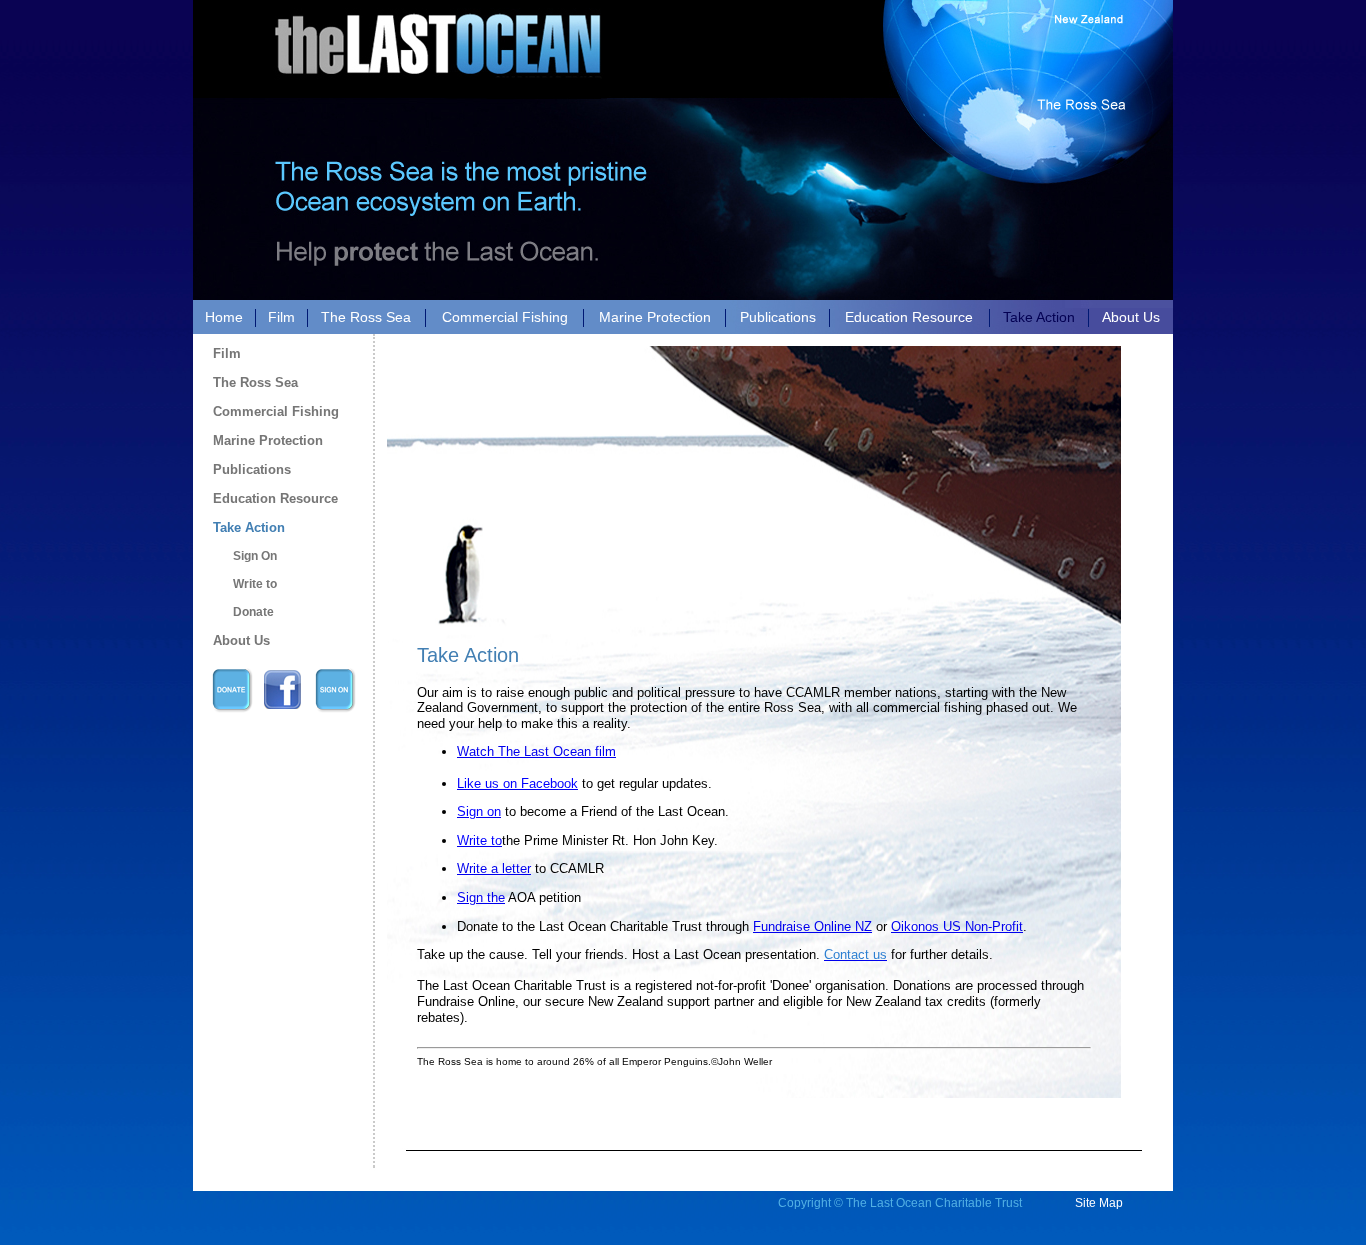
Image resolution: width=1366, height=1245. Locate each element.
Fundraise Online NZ (812, 926)
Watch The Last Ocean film (536, 751)
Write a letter (494, 868)
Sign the (481, 897)
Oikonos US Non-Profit (957, 926)
